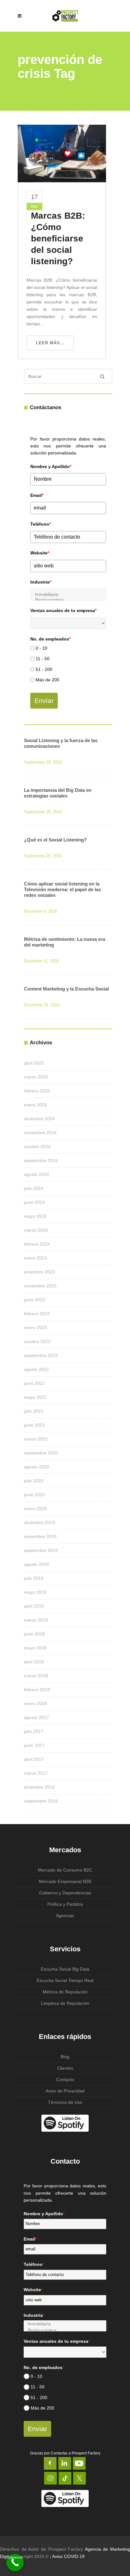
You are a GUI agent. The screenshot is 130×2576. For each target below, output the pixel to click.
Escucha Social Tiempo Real (65, 1980)
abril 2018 (34, 1662)
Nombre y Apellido (51, 466)
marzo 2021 (36, 1439)
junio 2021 (34, 1425)
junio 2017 (34, 1745)
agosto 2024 (36, 1174)
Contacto (65, 2079)
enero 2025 (35, 1105)
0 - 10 (41, 648)
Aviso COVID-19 (68, 2556)
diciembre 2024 (39, 1119)
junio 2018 (34, 1634)
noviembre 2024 (40, 1133)
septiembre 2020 (41, 1453)
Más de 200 (47, 680)
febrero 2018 (37, 1690)
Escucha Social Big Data (65, 1969)
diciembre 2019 (39, 1522)
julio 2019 (34, 1578)
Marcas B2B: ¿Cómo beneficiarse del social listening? (58, 238)
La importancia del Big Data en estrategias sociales (58, 793)
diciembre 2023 (39, 1272)
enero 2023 (35, 1328)
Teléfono (41, 524)
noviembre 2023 (40, 1286)
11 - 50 (43, 659)
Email (37, 495)
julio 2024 (34, 1188)
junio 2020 (34, 1495)
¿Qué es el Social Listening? (55, 840)
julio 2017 (34, 1731)
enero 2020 (35, 1509)
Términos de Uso (65, 2102)
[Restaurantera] (68, 600)
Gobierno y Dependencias (65, 1893)
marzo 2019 (36, 1620)
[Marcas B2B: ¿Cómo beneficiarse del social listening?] (62, 153)
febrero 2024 (37, 1244)
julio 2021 (34, 1411)
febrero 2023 (37, 1314)
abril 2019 (34, 1606)
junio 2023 (34, 1300)
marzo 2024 (36, 1230)
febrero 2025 (37, 1091)
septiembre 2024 (41, 1160)
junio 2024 (34, 1202)
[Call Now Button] (15, 2563)
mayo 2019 (35, 1592)
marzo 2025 (36, 1077)
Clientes (65, 2068)
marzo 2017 (36, 1773)
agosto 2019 (36, 1564)
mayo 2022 (35, 1397)
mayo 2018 (35, 1648)
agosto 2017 (36, 1717)
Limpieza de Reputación (65, 2003)
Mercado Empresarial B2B (65, 1881)
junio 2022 (34, 1383)
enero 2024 (35, 1258)
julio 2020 (34, 1481)
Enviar (44, 700)
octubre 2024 (37, 1147)
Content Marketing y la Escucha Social (66, 989)
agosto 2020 (36, 1467)
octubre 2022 (37, 1341)
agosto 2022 (36, 1369)
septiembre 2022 (41, 1355)
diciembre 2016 (39, 1787)
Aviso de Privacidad (65, 2091)
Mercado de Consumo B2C (65, 1870)
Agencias (65, 1916)
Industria (41, 582)
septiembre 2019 (41, 1550)
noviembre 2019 (40, 1536)
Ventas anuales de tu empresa (63, 610)
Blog (65, 2057)
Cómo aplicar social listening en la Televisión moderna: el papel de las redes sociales (62, 889)
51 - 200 (44, 669)
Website (40, 553)
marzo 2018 (36, 1676)
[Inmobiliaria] (68, 594)
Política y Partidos (65, 1904)
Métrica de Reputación (65, 1992)
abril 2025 (34, 1063)
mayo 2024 (35, 1216)
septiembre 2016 (41, 1801)
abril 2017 (34, 1759)
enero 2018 (35, 1704)
